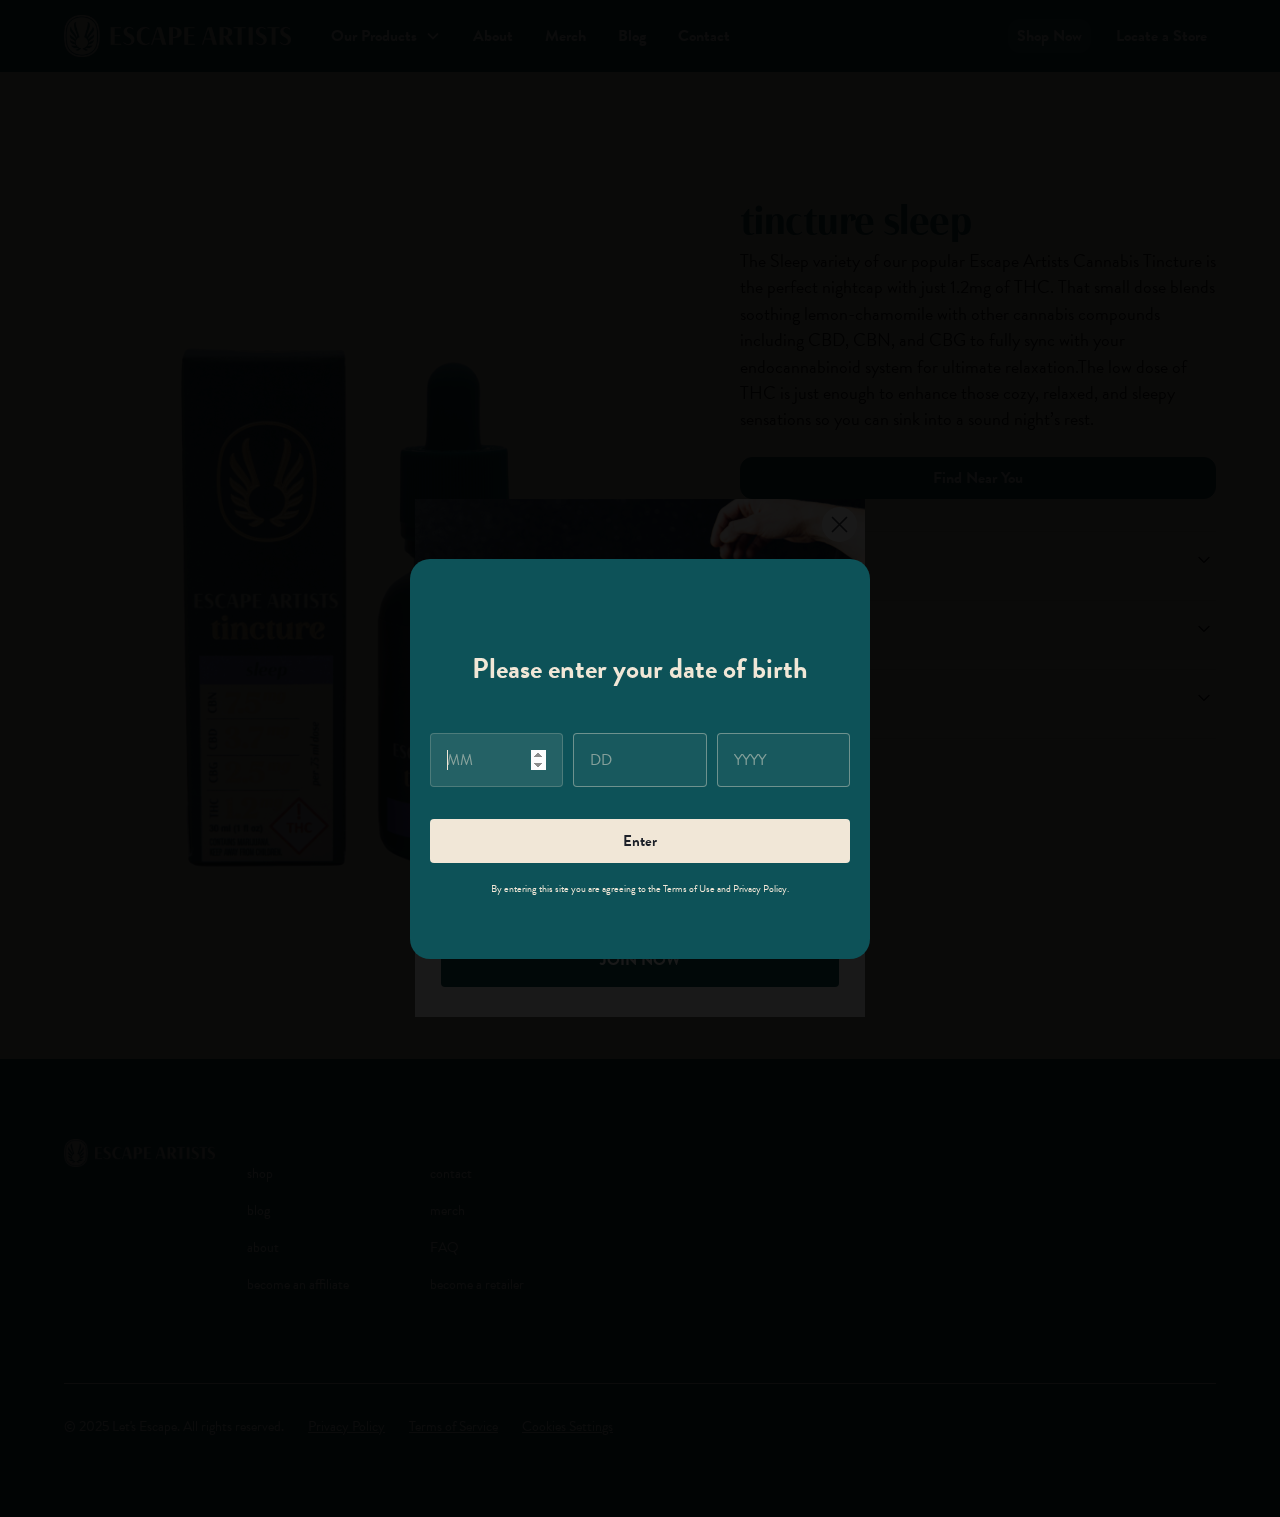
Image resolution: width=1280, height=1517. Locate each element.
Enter (640, 841)
